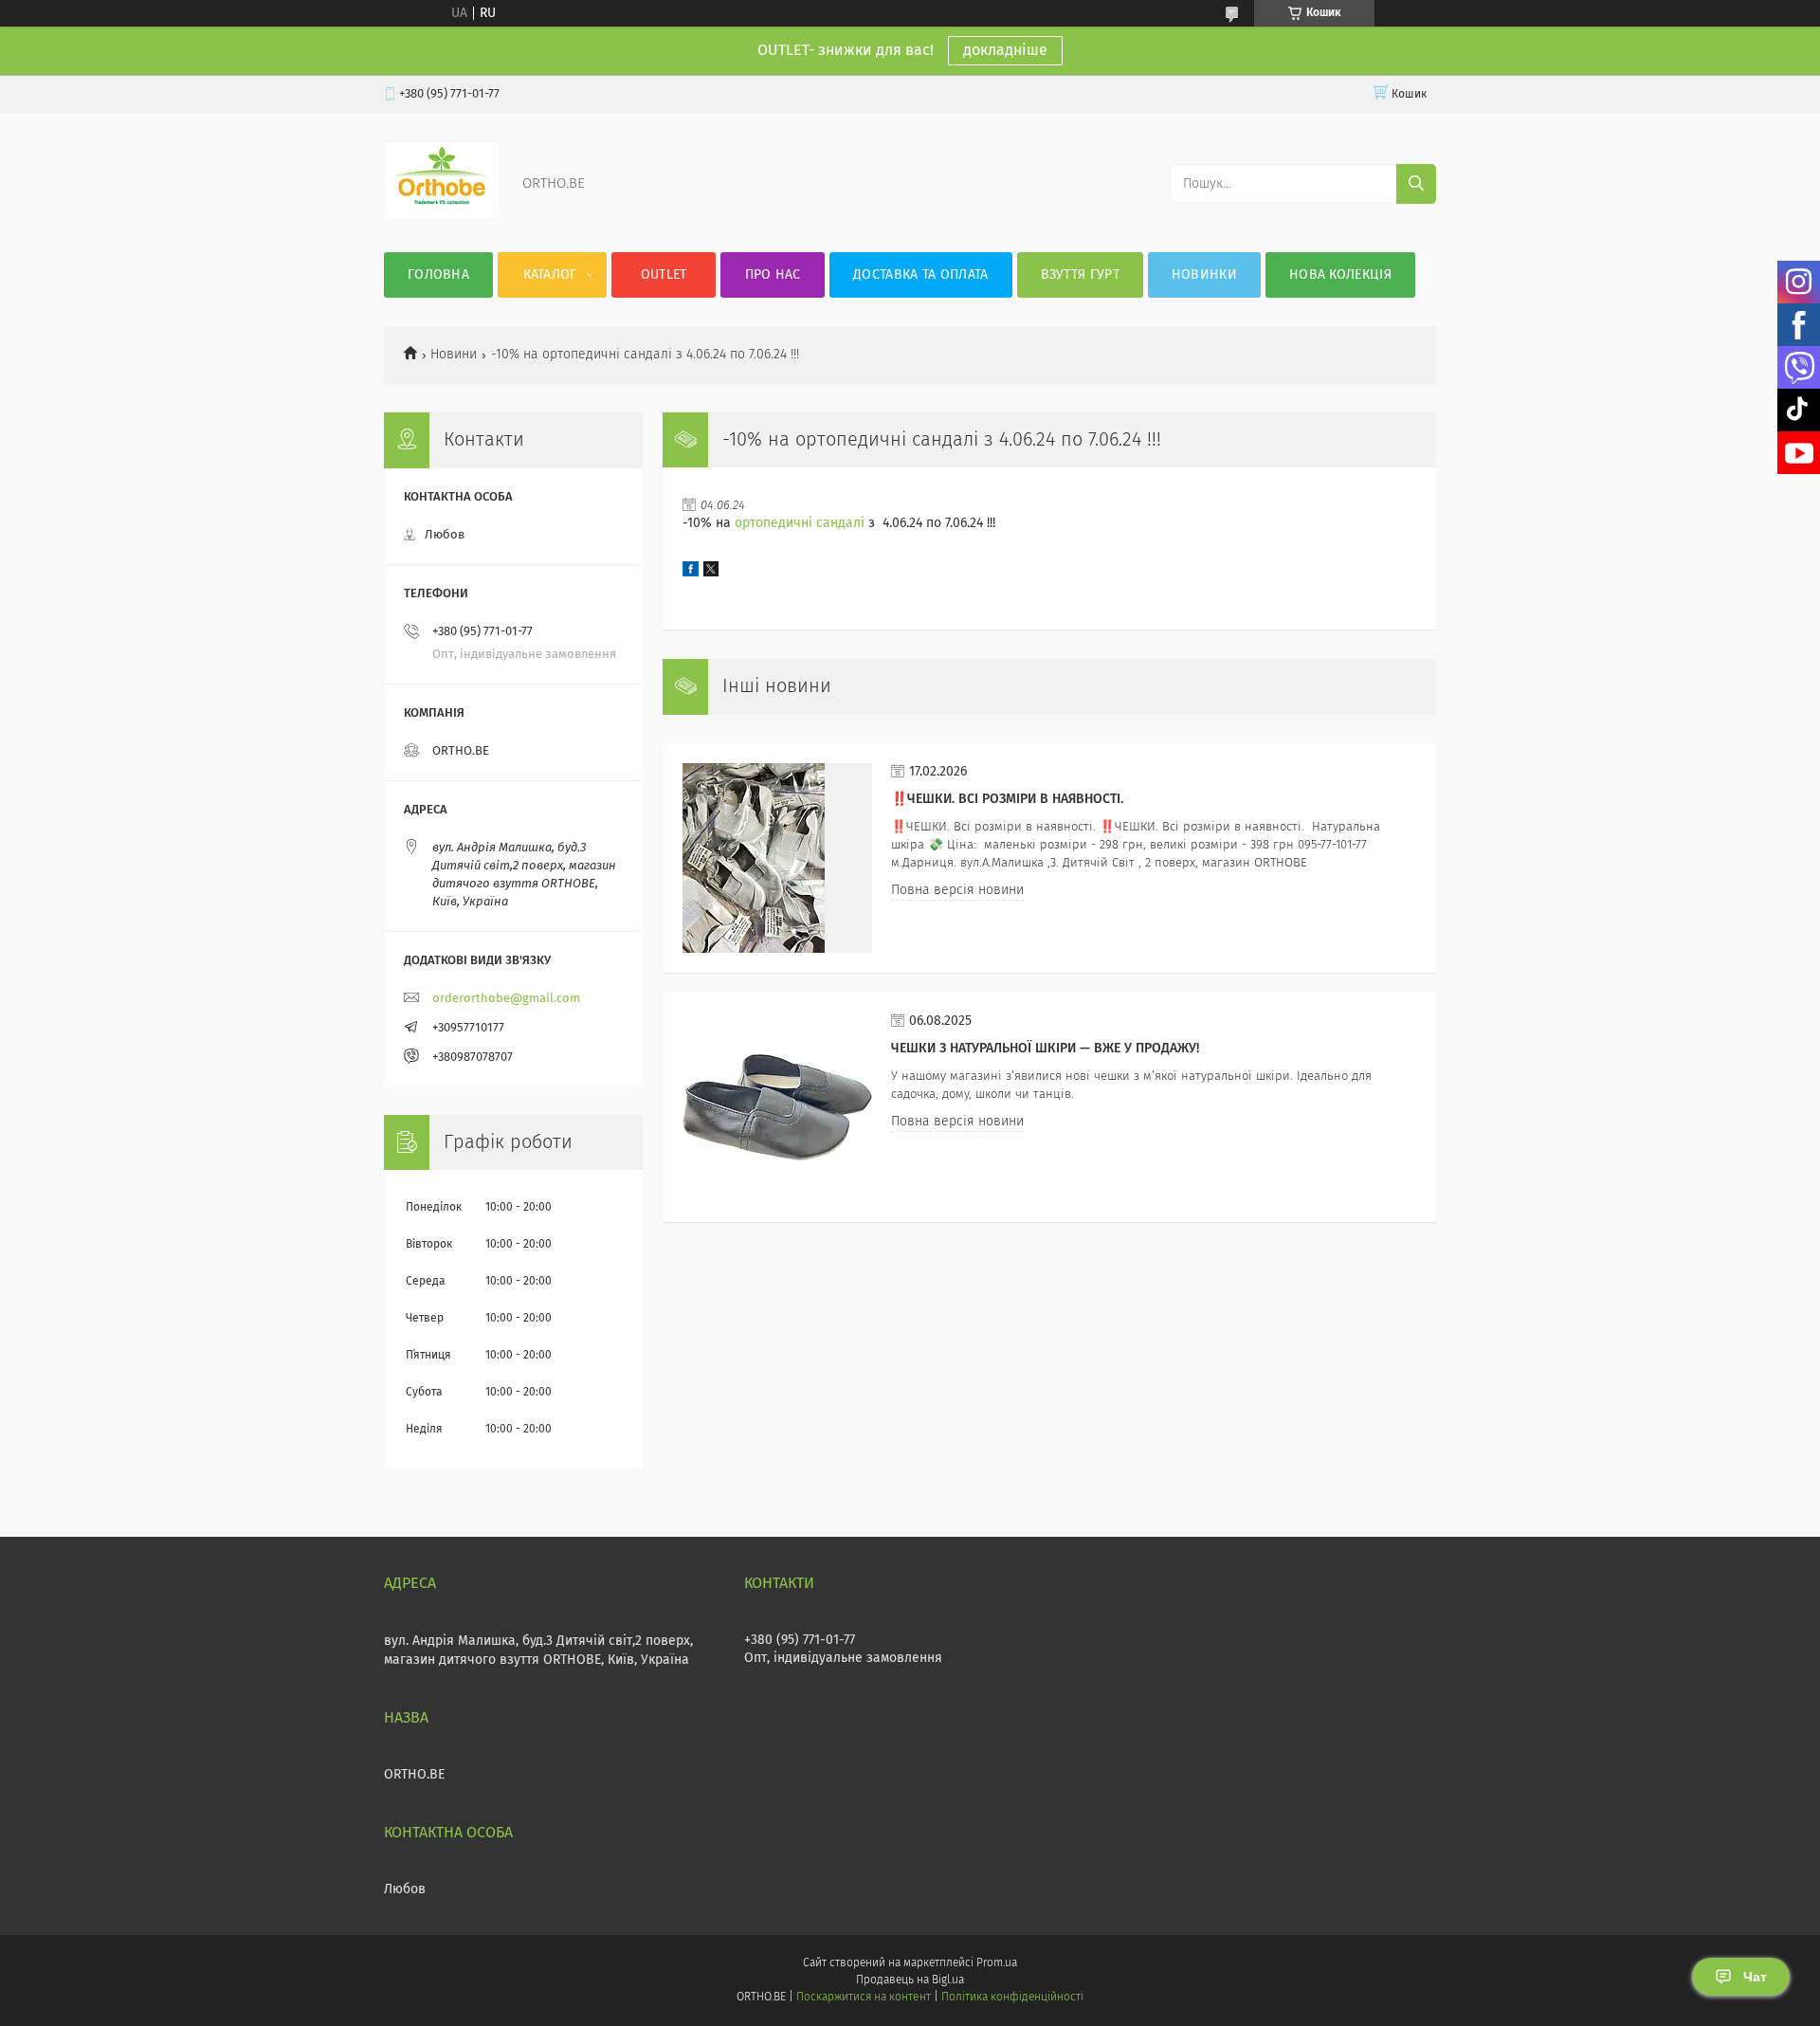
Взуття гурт (1080, 275)
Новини (454, 355)
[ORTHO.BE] (442, 214)
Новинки (1204, 275)
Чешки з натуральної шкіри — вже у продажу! (1045, 1049)
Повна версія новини (957, 890)
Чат (1755, 1977)
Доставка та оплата (920, 275)
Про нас (773, 275)
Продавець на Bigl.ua (910, 1980)
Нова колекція (1340, 275)
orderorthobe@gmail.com (506, 999)
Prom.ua (997, 1963)
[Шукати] (1416, 184)
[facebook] (691, 573)
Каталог (550, 275)
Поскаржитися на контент (863, 1998)
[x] (711, 573)
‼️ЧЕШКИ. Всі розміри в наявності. (1007, 799)
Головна (438, 275)
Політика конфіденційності (1012, 1998)
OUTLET (664, 275)
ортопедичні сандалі (800, 523)
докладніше (1005, 50)
